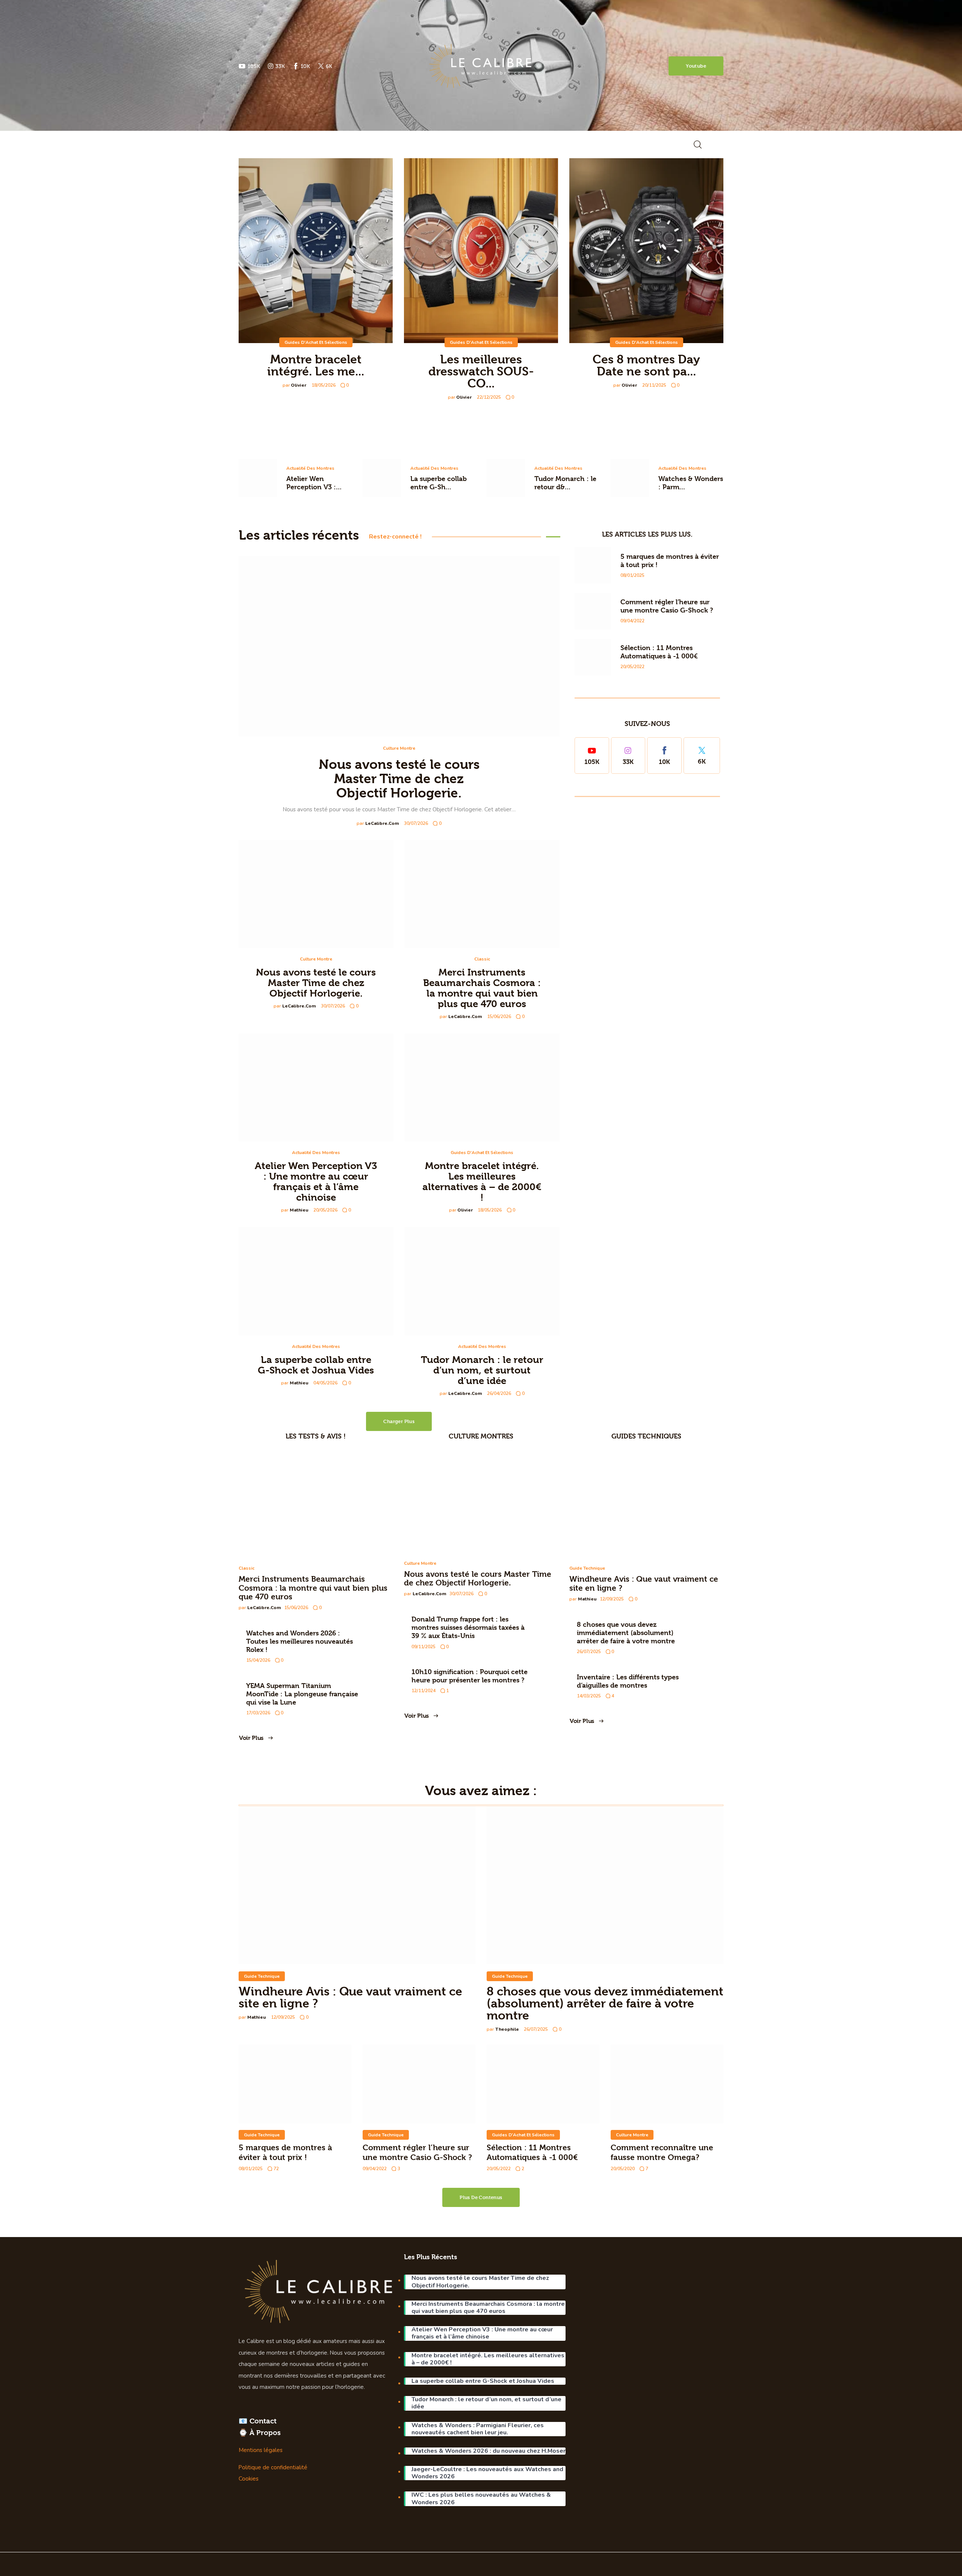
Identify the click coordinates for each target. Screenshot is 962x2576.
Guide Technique (587, 1568)
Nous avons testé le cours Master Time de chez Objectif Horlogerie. (399, 779)
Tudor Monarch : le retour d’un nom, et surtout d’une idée (482, 1370)
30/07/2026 (416, 823)
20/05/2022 (632, 667)
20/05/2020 (623, 2169)
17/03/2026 (258, 1713)
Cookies (249, 2479)
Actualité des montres (310, 468)
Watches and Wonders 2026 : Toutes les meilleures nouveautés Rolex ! (299, 1641)
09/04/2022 (632, 621)
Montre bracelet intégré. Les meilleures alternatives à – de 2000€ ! (482, 1181)
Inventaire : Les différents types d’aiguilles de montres (628, 1681)
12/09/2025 (612, 1599)
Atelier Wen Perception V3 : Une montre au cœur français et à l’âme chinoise (316, 1181)
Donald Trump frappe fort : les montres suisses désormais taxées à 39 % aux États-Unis (468, 1627)
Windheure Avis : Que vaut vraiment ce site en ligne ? (350, 1997)
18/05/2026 (324, 385)
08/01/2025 (632, 575)
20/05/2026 (325, 1210)
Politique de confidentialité (273, 2467)
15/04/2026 (258, 1660)
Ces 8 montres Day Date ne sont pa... (646, 365)
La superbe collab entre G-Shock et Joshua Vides (316, 1365)
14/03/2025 (589, 1696)
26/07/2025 (589, 1652)
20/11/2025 (654, 385)
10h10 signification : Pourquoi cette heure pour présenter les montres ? (470, 1676)
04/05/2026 (325, 1383)
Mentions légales (261, 2450)
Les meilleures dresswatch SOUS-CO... (481, 371)
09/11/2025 (424, 1647)
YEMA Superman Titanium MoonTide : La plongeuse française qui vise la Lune (302, 1694)
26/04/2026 (499, 1393)
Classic (482, 959)
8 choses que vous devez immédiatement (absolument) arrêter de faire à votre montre (626, 1633)
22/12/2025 (489, 397)
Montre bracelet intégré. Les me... (316, 365)
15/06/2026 (499, 1016)
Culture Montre (399, 748)
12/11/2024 (424, 1691)
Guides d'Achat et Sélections (316, 342)
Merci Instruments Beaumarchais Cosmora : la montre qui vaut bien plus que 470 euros (482, 988)
